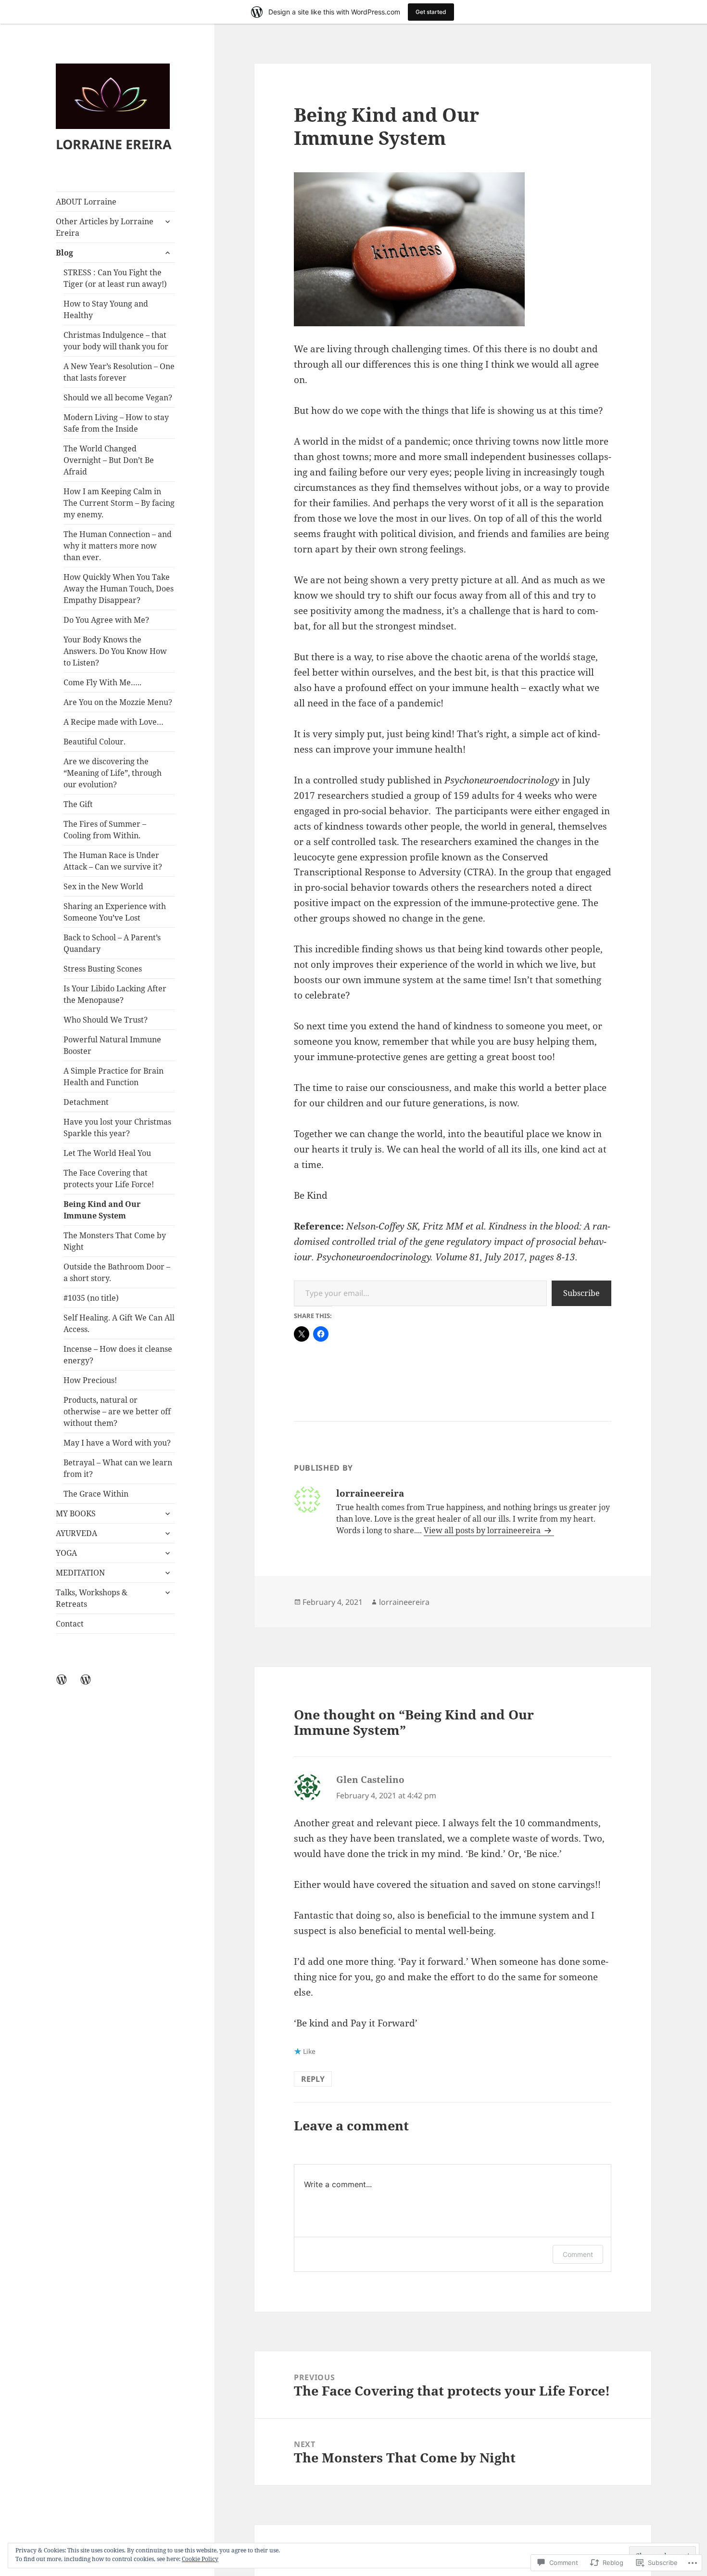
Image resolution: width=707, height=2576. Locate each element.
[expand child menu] (167, 221)
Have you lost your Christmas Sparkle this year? (117, 1128)
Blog (64, 253)
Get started (431, 12)
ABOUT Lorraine (86, 202)
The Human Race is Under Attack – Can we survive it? (113, 861)
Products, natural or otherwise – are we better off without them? (117, 1411)
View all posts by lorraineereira (483, 1530)
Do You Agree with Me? (106, 620)
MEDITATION (80, 1573)
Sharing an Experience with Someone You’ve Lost (115, 912)
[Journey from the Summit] (67, 1685)
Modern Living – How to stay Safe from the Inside (116, 423)
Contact (70, 1624)
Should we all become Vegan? (118, 397)
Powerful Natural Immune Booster (112, 1045)
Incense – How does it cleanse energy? (118, 1355)
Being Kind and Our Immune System (102, 1210)
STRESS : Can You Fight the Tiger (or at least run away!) (115, 278)
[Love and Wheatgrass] (91, 1685)
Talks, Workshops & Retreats (92, 1598)
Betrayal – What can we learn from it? (118, 1468)
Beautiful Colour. (95, 742)
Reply (313, 2079)
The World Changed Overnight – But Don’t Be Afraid (109, 460)
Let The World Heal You (107, 1153)
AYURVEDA (76, 1533)
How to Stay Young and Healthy (106, 309)
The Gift (78, 804)
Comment (578, 2254)
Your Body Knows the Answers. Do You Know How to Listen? (115, 651)
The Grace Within (96, 1494)
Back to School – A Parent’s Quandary (112, 943)
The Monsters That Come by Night (115, 1241)
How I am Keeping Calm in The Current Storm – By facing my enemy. (119, 503)
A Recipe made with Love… (114, 722)
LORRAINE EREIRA (114, 144)
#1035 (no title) (91, 1298)
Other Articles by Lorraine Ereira (105, 227)
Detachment (86, 1102)
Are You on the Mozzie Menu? (118, 702)
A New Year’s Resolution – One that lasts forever (119, 372)
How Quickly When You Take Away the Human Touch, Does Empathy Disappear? (119, 589)
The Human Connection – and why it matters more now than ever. (118, 546)
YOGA (66, 1553)
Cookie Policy (200, 2559)
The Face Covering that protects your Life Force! (109, 1179)
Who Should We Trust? (106, 1020)
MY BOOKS (76, 1513)
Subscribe (581, 1293)
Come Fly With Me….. (102, 682)
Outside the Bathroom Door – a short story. (117, 1272)
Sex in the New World (103, 886)
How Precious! (90, 1380)
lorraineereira (404, 1602)
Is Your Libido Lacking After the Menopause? (115, 994)
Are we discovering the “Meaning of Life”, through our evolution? (113, 773)
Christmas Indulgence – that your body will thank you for (116, 341)
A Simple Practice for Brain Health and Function (114, 1077)
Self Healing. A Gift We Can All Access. (119, 1323)
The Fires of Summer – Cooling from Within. (105, 830)
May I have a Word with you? (117, 1443)
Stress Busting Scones (103, 969)
